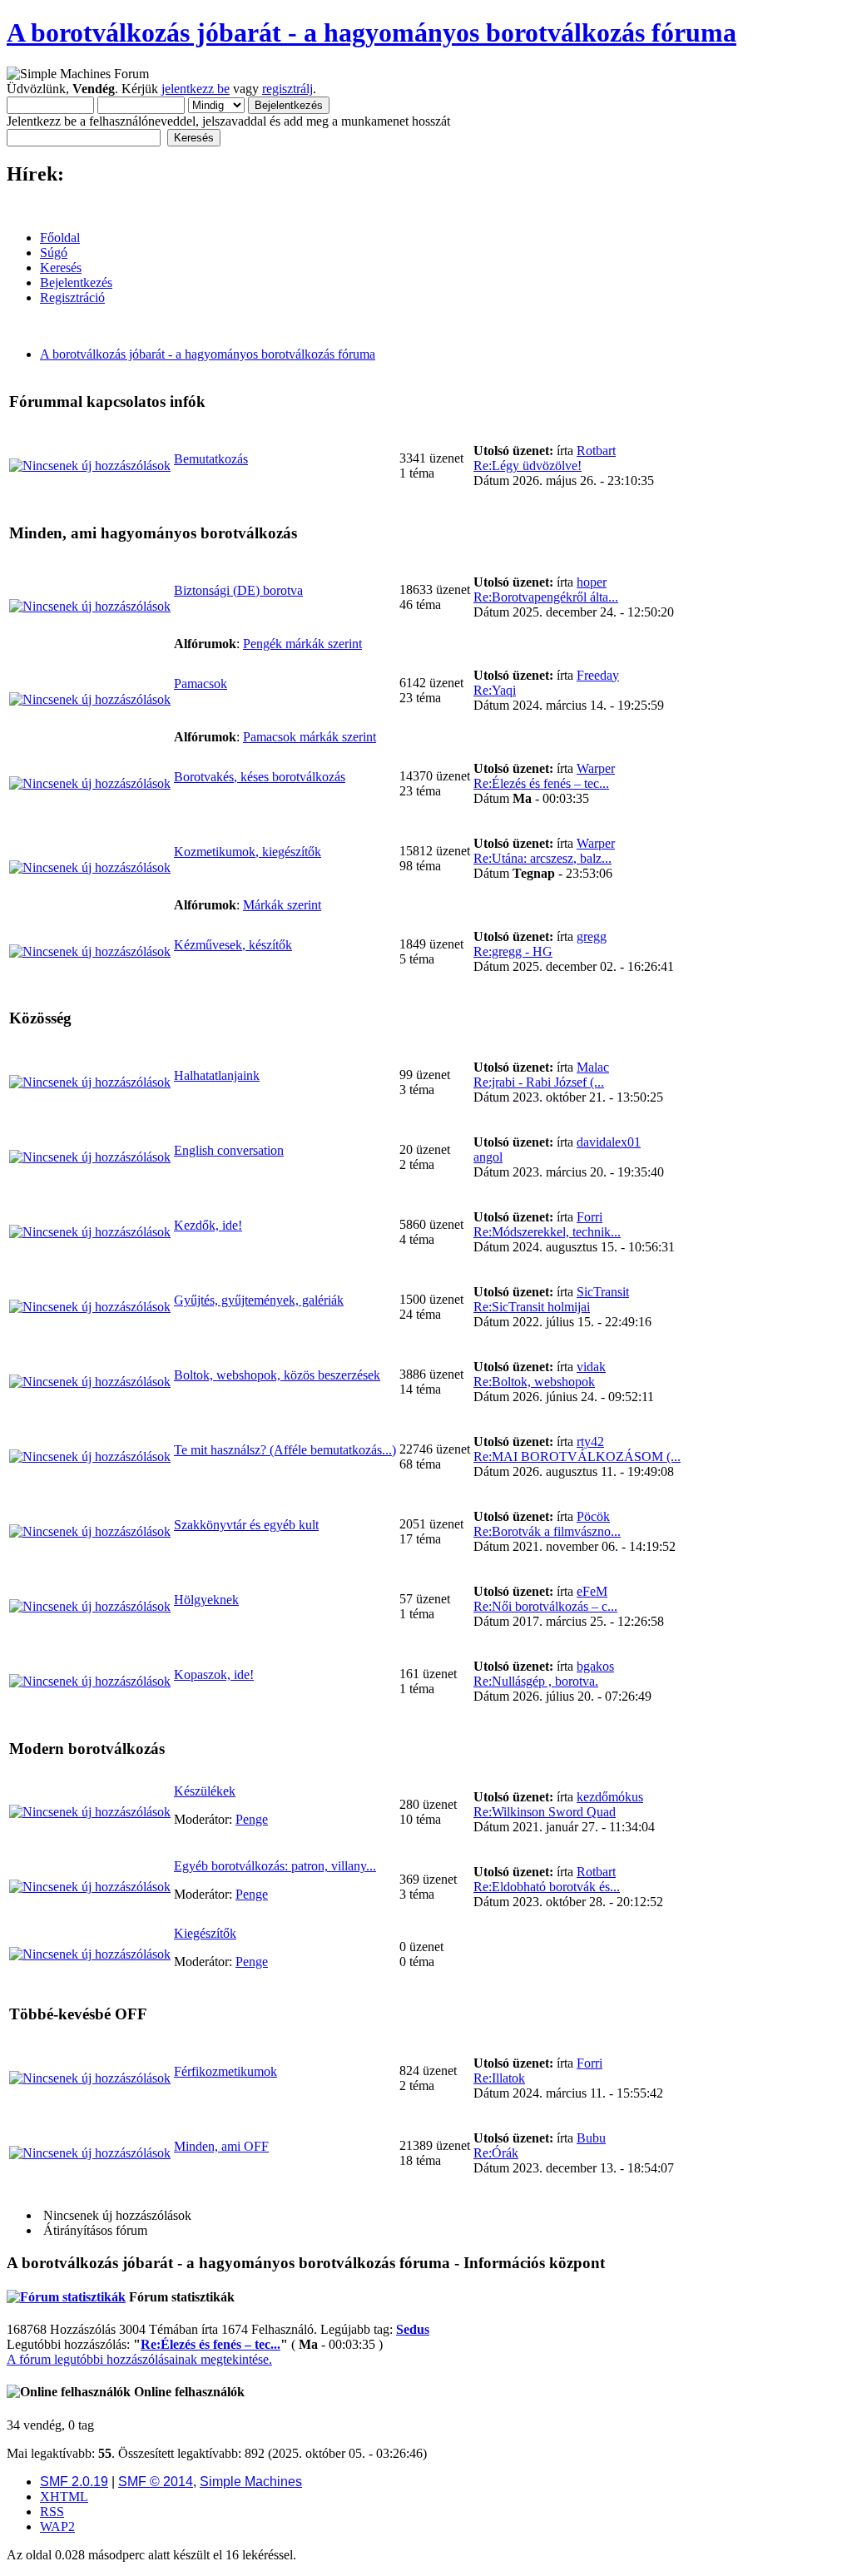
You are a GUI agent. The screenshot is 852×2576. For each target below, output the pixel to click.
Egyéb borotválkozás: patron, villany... (275, 1866)
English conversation (229, 1150)
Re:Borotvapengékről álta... (546, 597)
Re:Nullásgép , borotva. (536, 1681)
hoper (592, 582)
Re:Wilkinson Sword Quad (545, 1812)
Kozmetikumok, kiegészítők (248, 852)
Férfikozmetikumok (225, 2071)
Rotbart (596, 451)
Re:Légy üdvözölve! (528, 466)
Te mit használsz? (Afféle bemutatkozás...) (285, 1450)
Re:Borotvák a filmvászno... (547, 1531)
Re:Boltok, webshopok (534, 1382)
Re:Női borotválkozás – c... (545, 1606)
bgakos (595, 1666)
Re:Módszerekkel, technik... (547, 1232)
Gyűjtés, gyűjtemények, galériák (259, 1300)
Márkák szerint (282, 905)
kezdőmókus (610, 1797)
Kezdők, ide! (208, 1225)
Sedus (413, 2329)
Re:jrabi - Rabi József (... (539, 1082)
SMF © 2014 (156, 2482)
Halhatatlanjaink (217, 1075)
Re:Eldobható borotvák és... (547, 1887)
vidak (591, 1367)
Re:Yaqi (495, 690)
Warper (596, 768)
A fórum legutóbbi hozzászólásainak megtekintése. (139, 2359)
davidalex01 (609, 1142)
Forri (589, 1217)
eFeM (592, 1591)
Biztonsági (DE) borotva (238, 590)
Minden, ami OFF (221, 2146)
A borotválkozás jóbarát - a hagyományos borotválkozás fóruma (372, 32)
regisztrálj (287, 89)
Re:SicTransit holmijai (532, 1307)
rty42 (590, 1442)
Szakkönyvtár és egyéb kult (246, 1525)
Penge (252, 1819)
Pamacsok (201, 684)
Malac (593, 1067)
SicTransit (603, 1292)
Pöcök (593, 1516)
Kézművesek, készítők (233, 945)
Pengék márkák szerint (302, 644)
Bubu (591, 2138)
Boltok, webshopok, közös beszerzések (277, 1375)
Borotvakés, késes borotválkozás (260, 777)
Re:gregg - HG (513, 951)
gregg (592, 936)
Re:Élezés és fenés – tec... (541, 783)
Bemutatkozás (211, 459)
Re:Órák (496, 2153)
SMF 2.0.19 (74, 2482)
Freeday (598, 675)
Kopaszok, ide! (214, 1674)
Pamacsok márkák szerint (310, 737)
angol (488, 1157)
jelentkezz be (196, 89)
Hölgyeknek (206, 1600)
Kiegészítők (205, 1933)
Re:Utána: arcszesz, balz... (542, 858)
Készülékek (205, 1791)
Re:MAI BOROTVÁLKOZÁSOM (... (577, 1456)
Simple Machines (251, 2482)
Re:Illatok (499, 2078)
